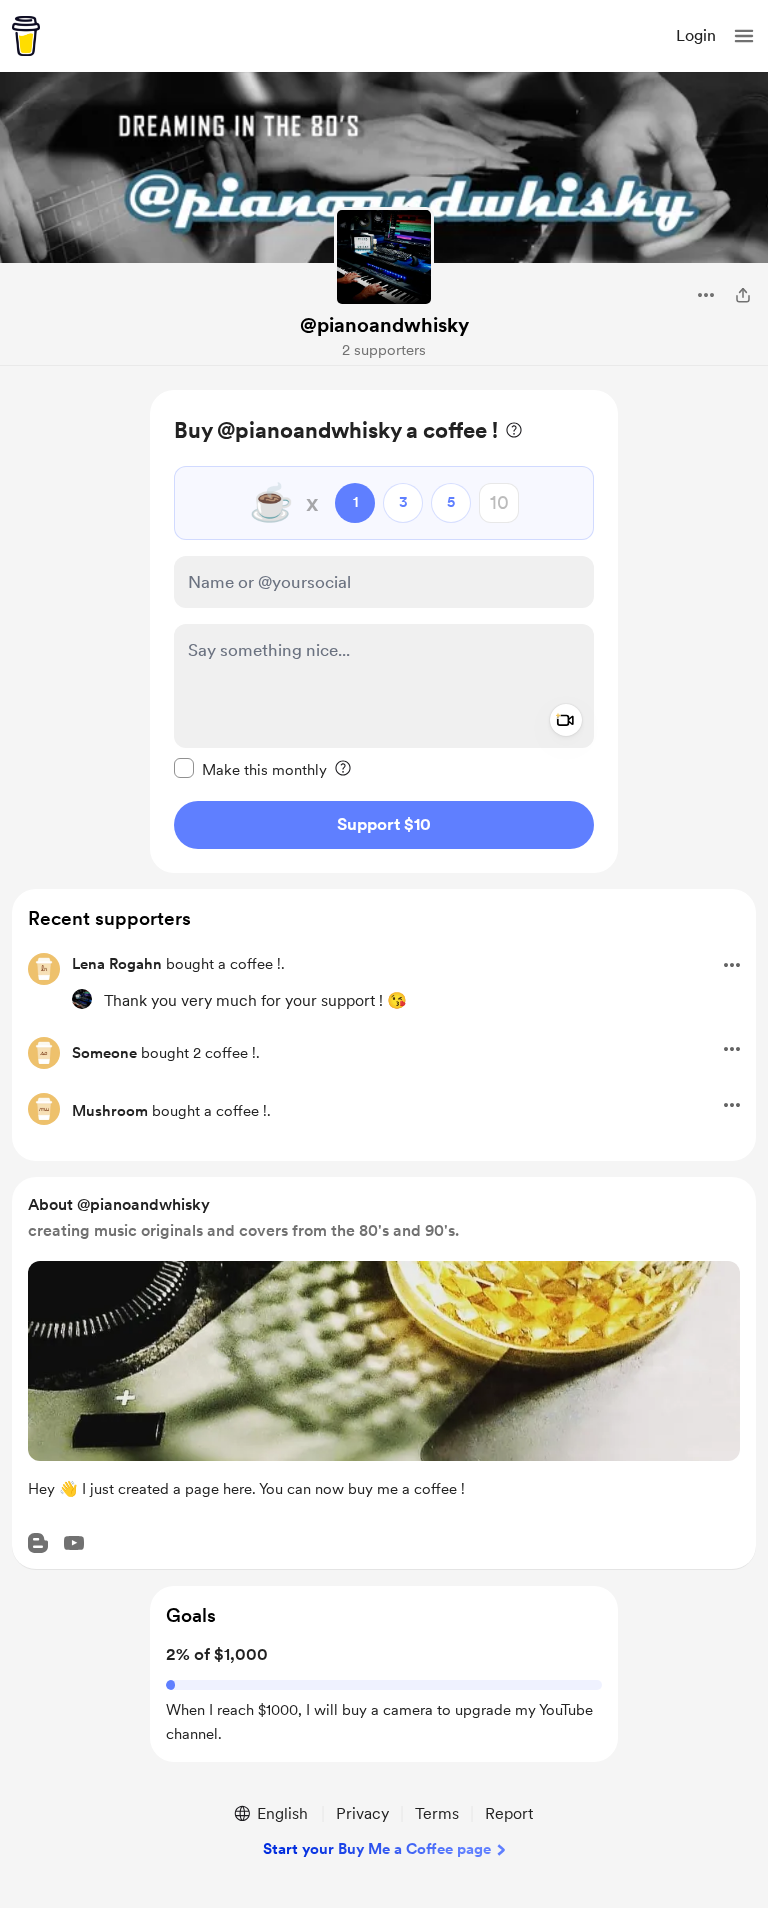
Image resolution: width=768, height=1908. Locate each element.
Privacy (362, 1813)
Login (696, 35)
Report (509, 1813)
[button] (744, 36)
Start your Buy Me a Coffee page (377, 1849)
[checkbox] (250, 769)
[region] (384, 631)
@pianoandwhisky (384, 325)
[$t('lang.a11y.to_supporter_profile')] (82, 999)
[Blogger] (38, 1543)
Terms (437, 1813)
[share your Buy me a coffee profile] (743, 295)
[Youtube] (74, 1543)
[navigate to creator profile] (384, 257)
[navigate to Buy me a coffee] (26, 36)
